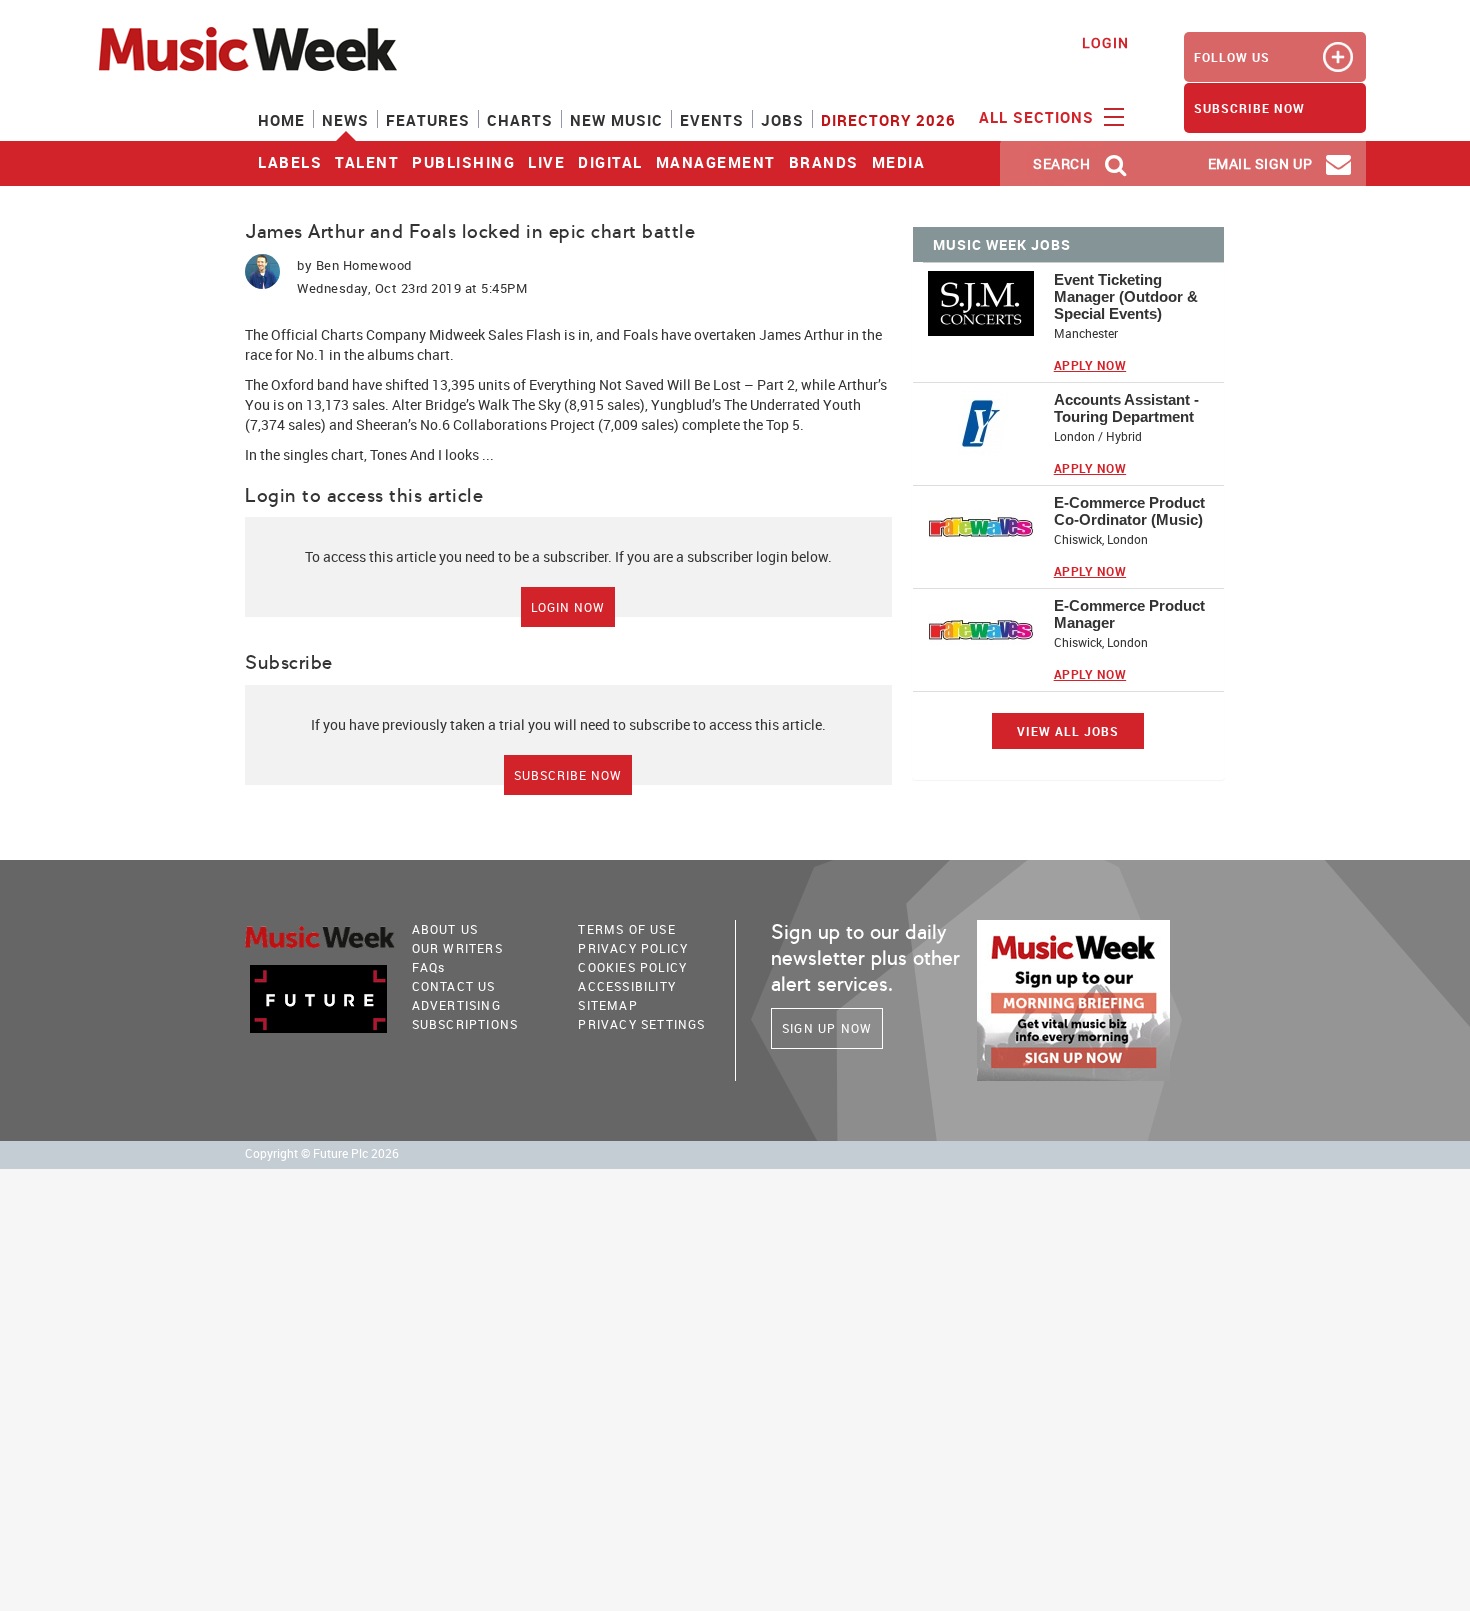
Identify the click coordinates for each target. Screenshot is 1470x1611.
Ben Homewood (364, 265)
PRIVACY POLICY (633, 948)
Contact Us (454, 986)
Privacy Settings (641, 1024)
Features (428, 120)
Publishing (463, 162)
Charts (520, 120)
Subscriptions (465, 1024)
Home (281, 120)
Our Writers (457, 948)
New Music (616, 120)
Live (546, 162)
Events (712, 120)
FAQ (429, 967)
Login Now (568, 607)
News (345, 120)
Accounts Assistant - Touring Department (1126, 408)
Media (899, 162)
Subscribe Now (568, 775)
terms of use (626, 929)
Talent (367, 162)
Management (716, 162)
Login (1105, 42)
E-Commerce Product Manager (1129, 614)
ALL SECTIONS (1039, 117)
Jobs (782, 120)
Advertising (456, 1005)
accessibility (627, 986)
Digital (610, 162)
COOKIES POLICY (632, 967)
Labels (290, 162)
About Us (445, 929)
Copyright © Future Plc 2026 (322, 1153)
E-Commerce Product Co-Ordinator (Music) (1129, 511)
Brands (824, 162)
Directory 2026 (888, 120)
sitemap (607, 1005)
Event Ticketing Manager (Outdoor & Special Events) (1126, 296)
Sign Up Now (827, 1028)
